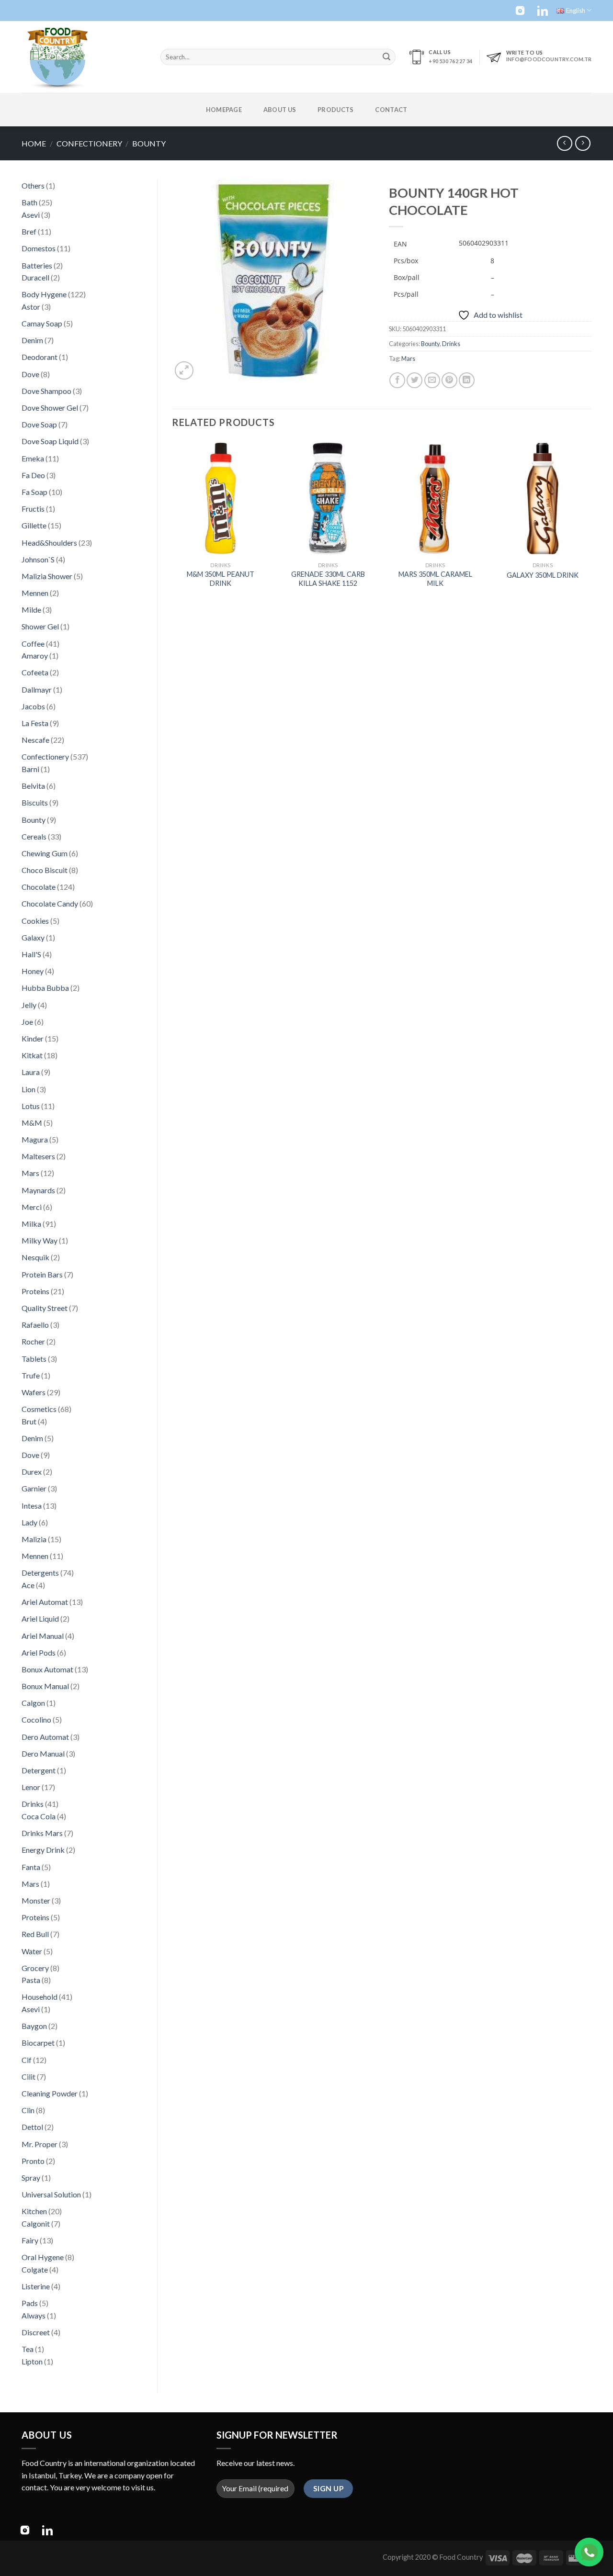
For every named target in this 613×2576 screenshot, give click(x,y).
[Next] (591, 523)
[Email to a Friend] (432, 380)
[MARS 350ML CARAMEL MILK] (436, 498)
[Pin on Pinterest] (449, 380)
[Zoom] (184, 371)
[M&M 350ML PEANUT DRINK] (221, 498)
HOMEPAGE (224, 110)
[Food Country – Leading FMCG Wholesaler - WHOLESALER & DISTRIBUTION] (84, 57)
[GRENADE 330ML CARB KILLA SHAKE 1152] (328, 498)
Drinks (451, 344)
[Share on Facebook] (397, 380)
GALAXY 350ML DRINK (543, 575)
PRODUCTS (335, 110)
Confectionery (89, 143)
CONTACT (391, 110)
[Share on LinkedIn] (467, 380)
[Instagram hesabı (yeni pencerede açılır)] (520, 11)
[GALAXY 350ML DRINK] (543, 498)
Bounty (149, 143)
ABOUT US (280, 110)
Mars (408, 358)
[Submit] (386, 57)
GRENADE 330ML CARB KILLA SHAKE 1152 (328, 579)
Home (34, 143)
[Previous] (172, 523)
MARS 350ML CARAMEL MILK (435, 579)
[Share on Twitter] (414, 380)
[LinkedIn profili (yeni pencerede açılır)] (543, 11)
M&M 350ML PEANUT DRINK (221, 579)
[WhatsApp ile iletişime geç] (589, 2552)
